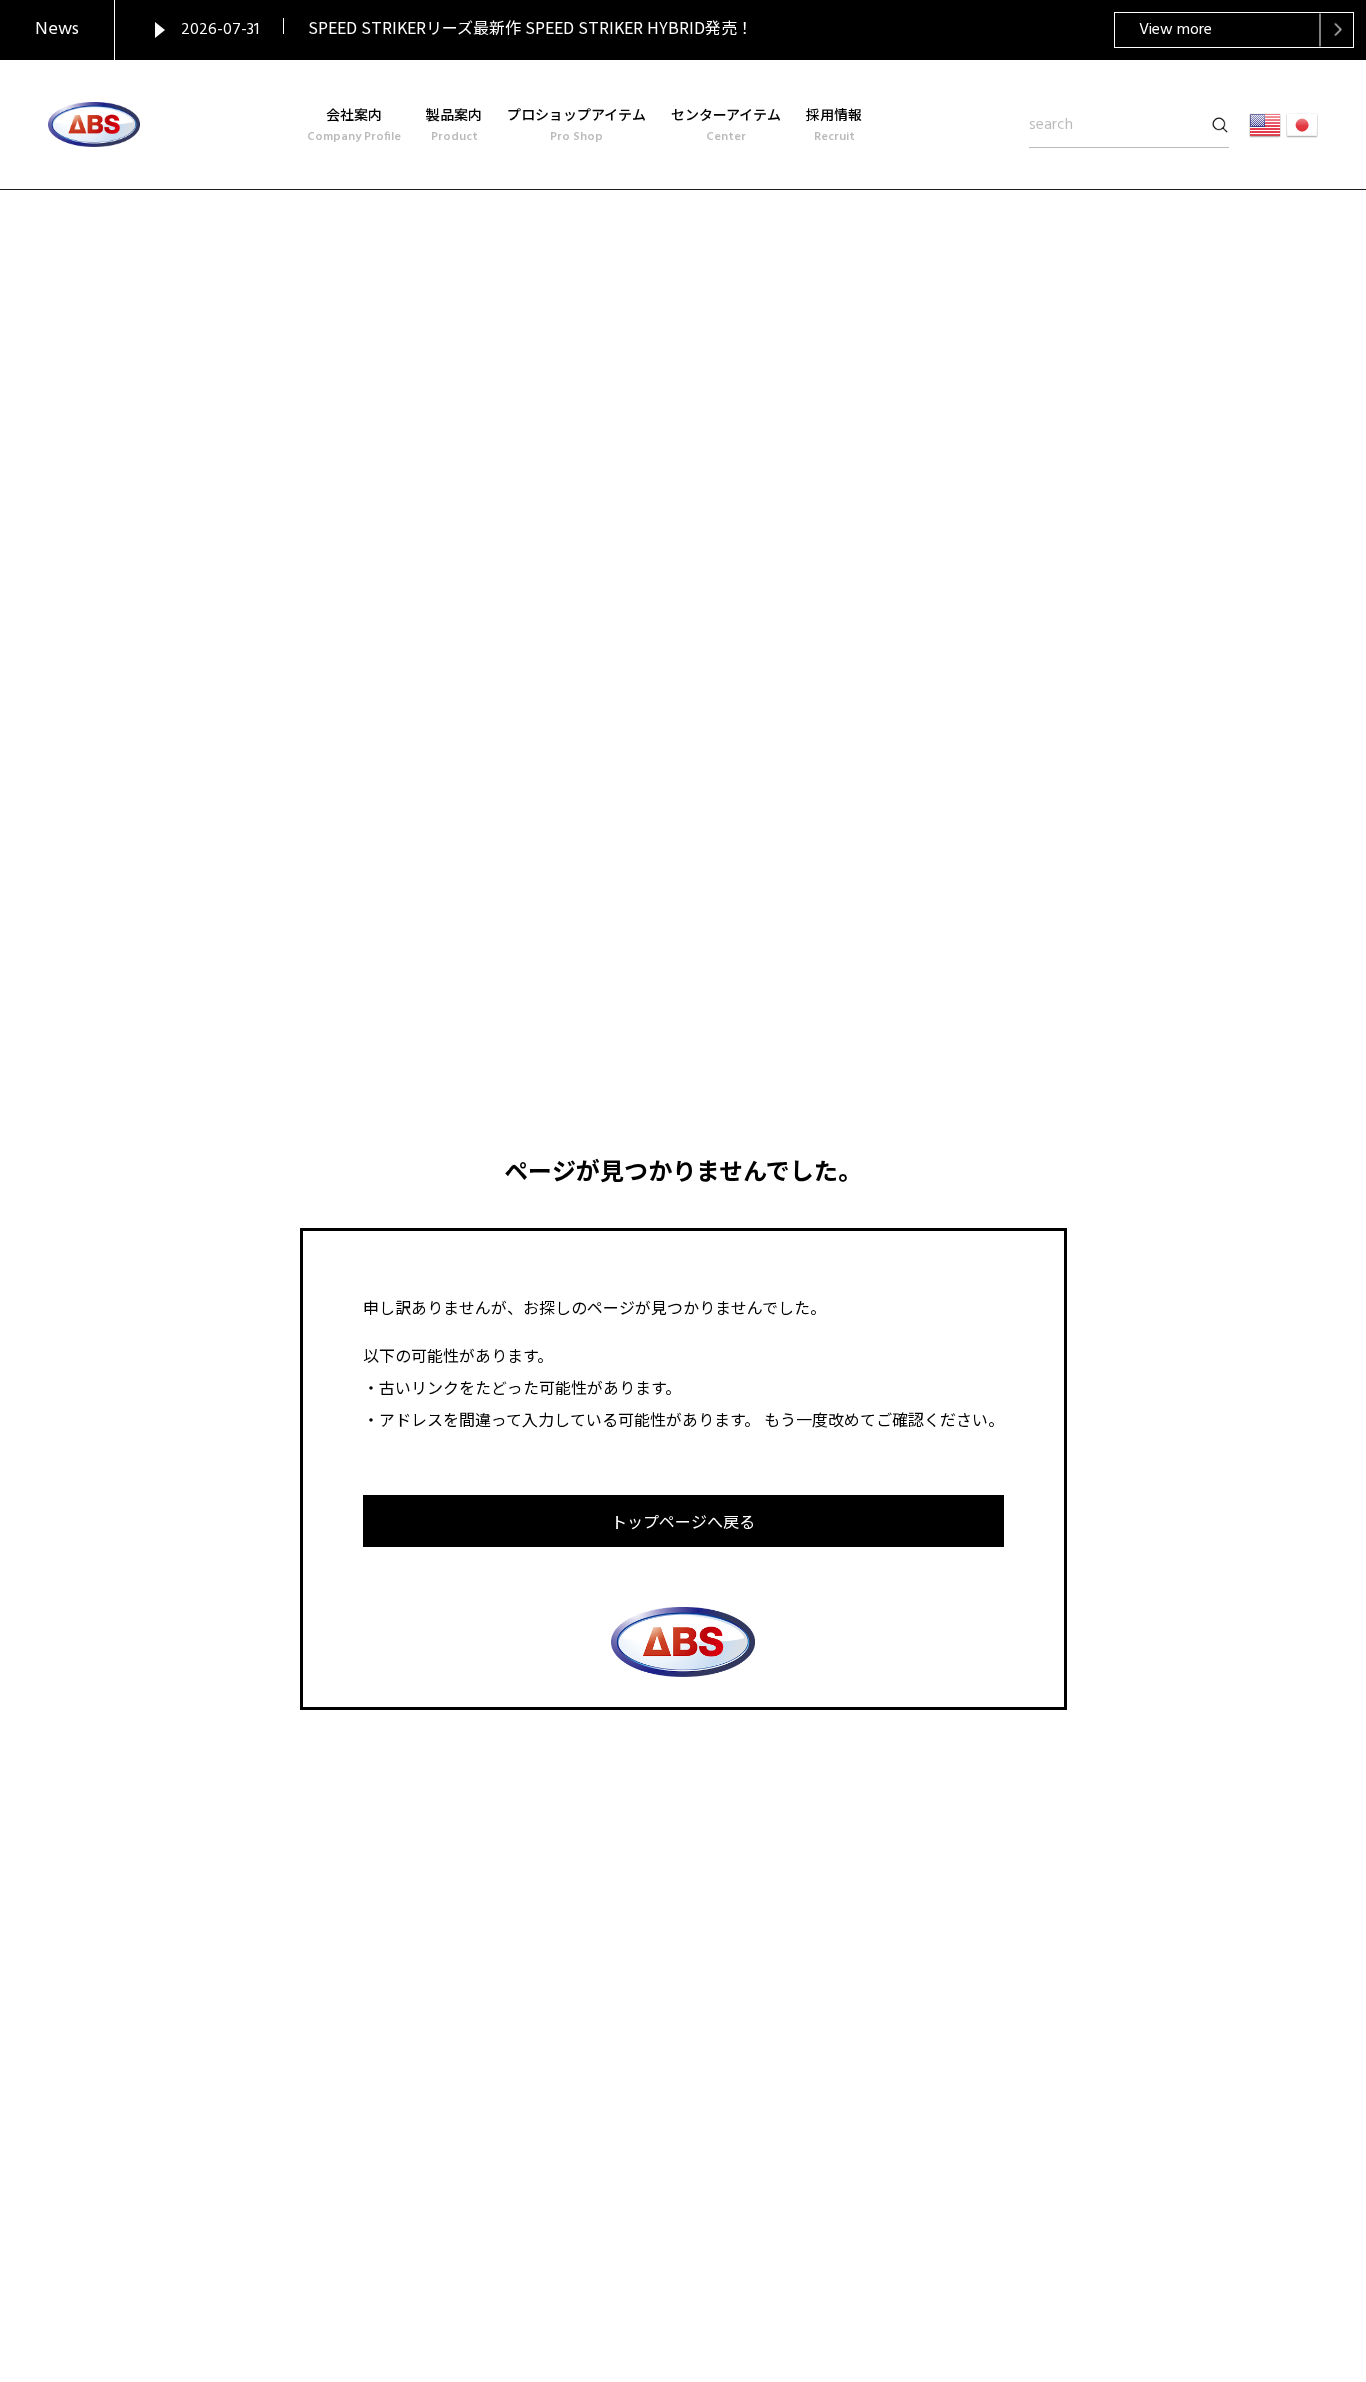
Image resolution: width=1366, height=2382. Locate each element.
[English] (1265, 125)
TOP (1236, 2268)
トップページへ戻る (683, 1521)
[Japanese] (1302, 125)
